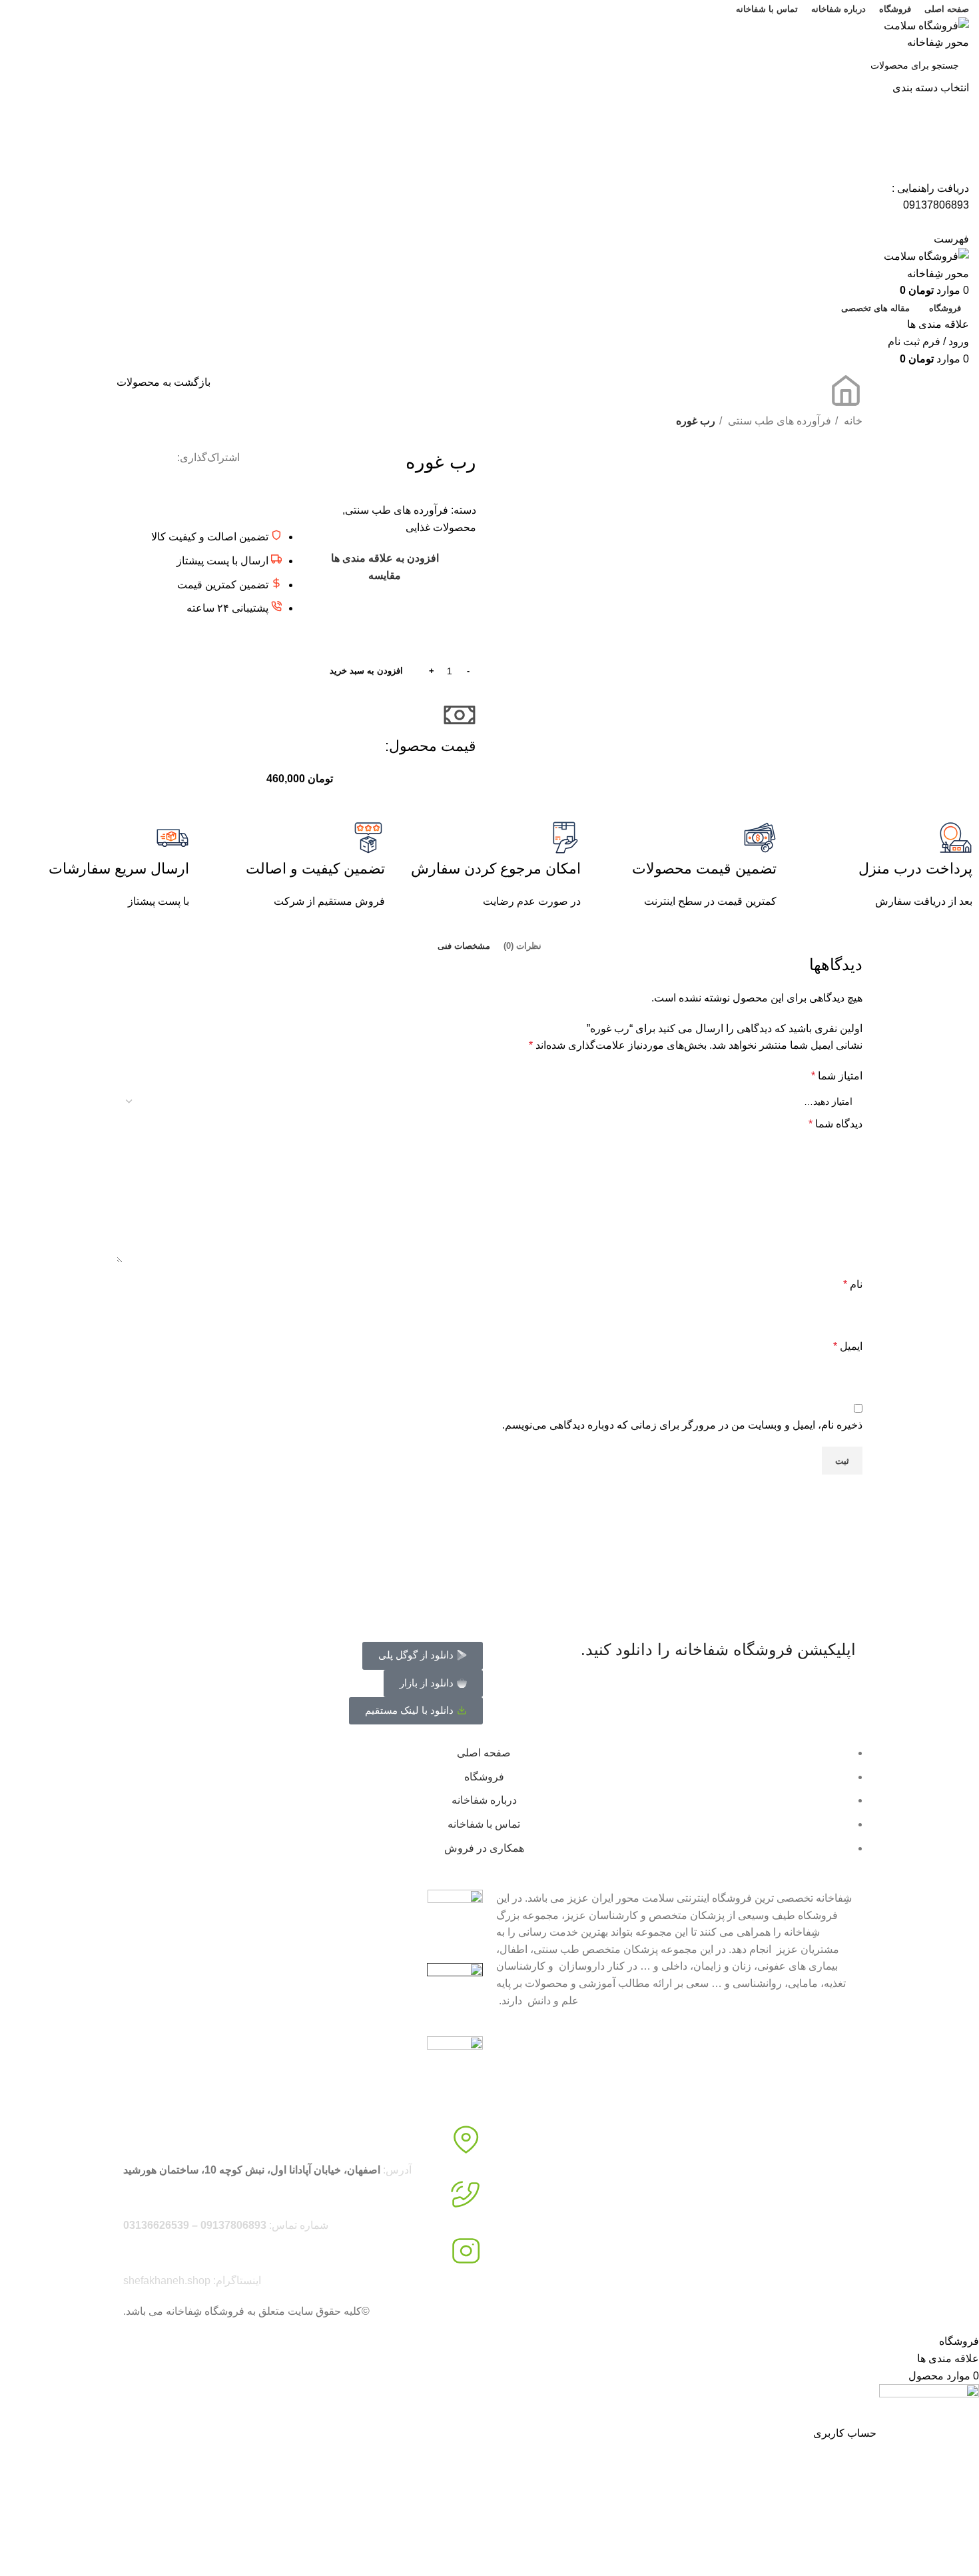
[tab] (522, 946)
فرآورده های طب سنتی (778, 421)
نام (853, 1284)
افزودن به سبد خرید (366, 671)
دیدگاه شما (835, 1124)
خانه (852, 421)
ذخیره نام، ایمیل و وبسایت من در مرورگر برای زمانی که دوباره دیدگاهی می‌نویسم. (682, 1425)
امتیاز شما (837, 1076)
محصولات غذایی (441, 527)
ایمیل (848, 1346)
